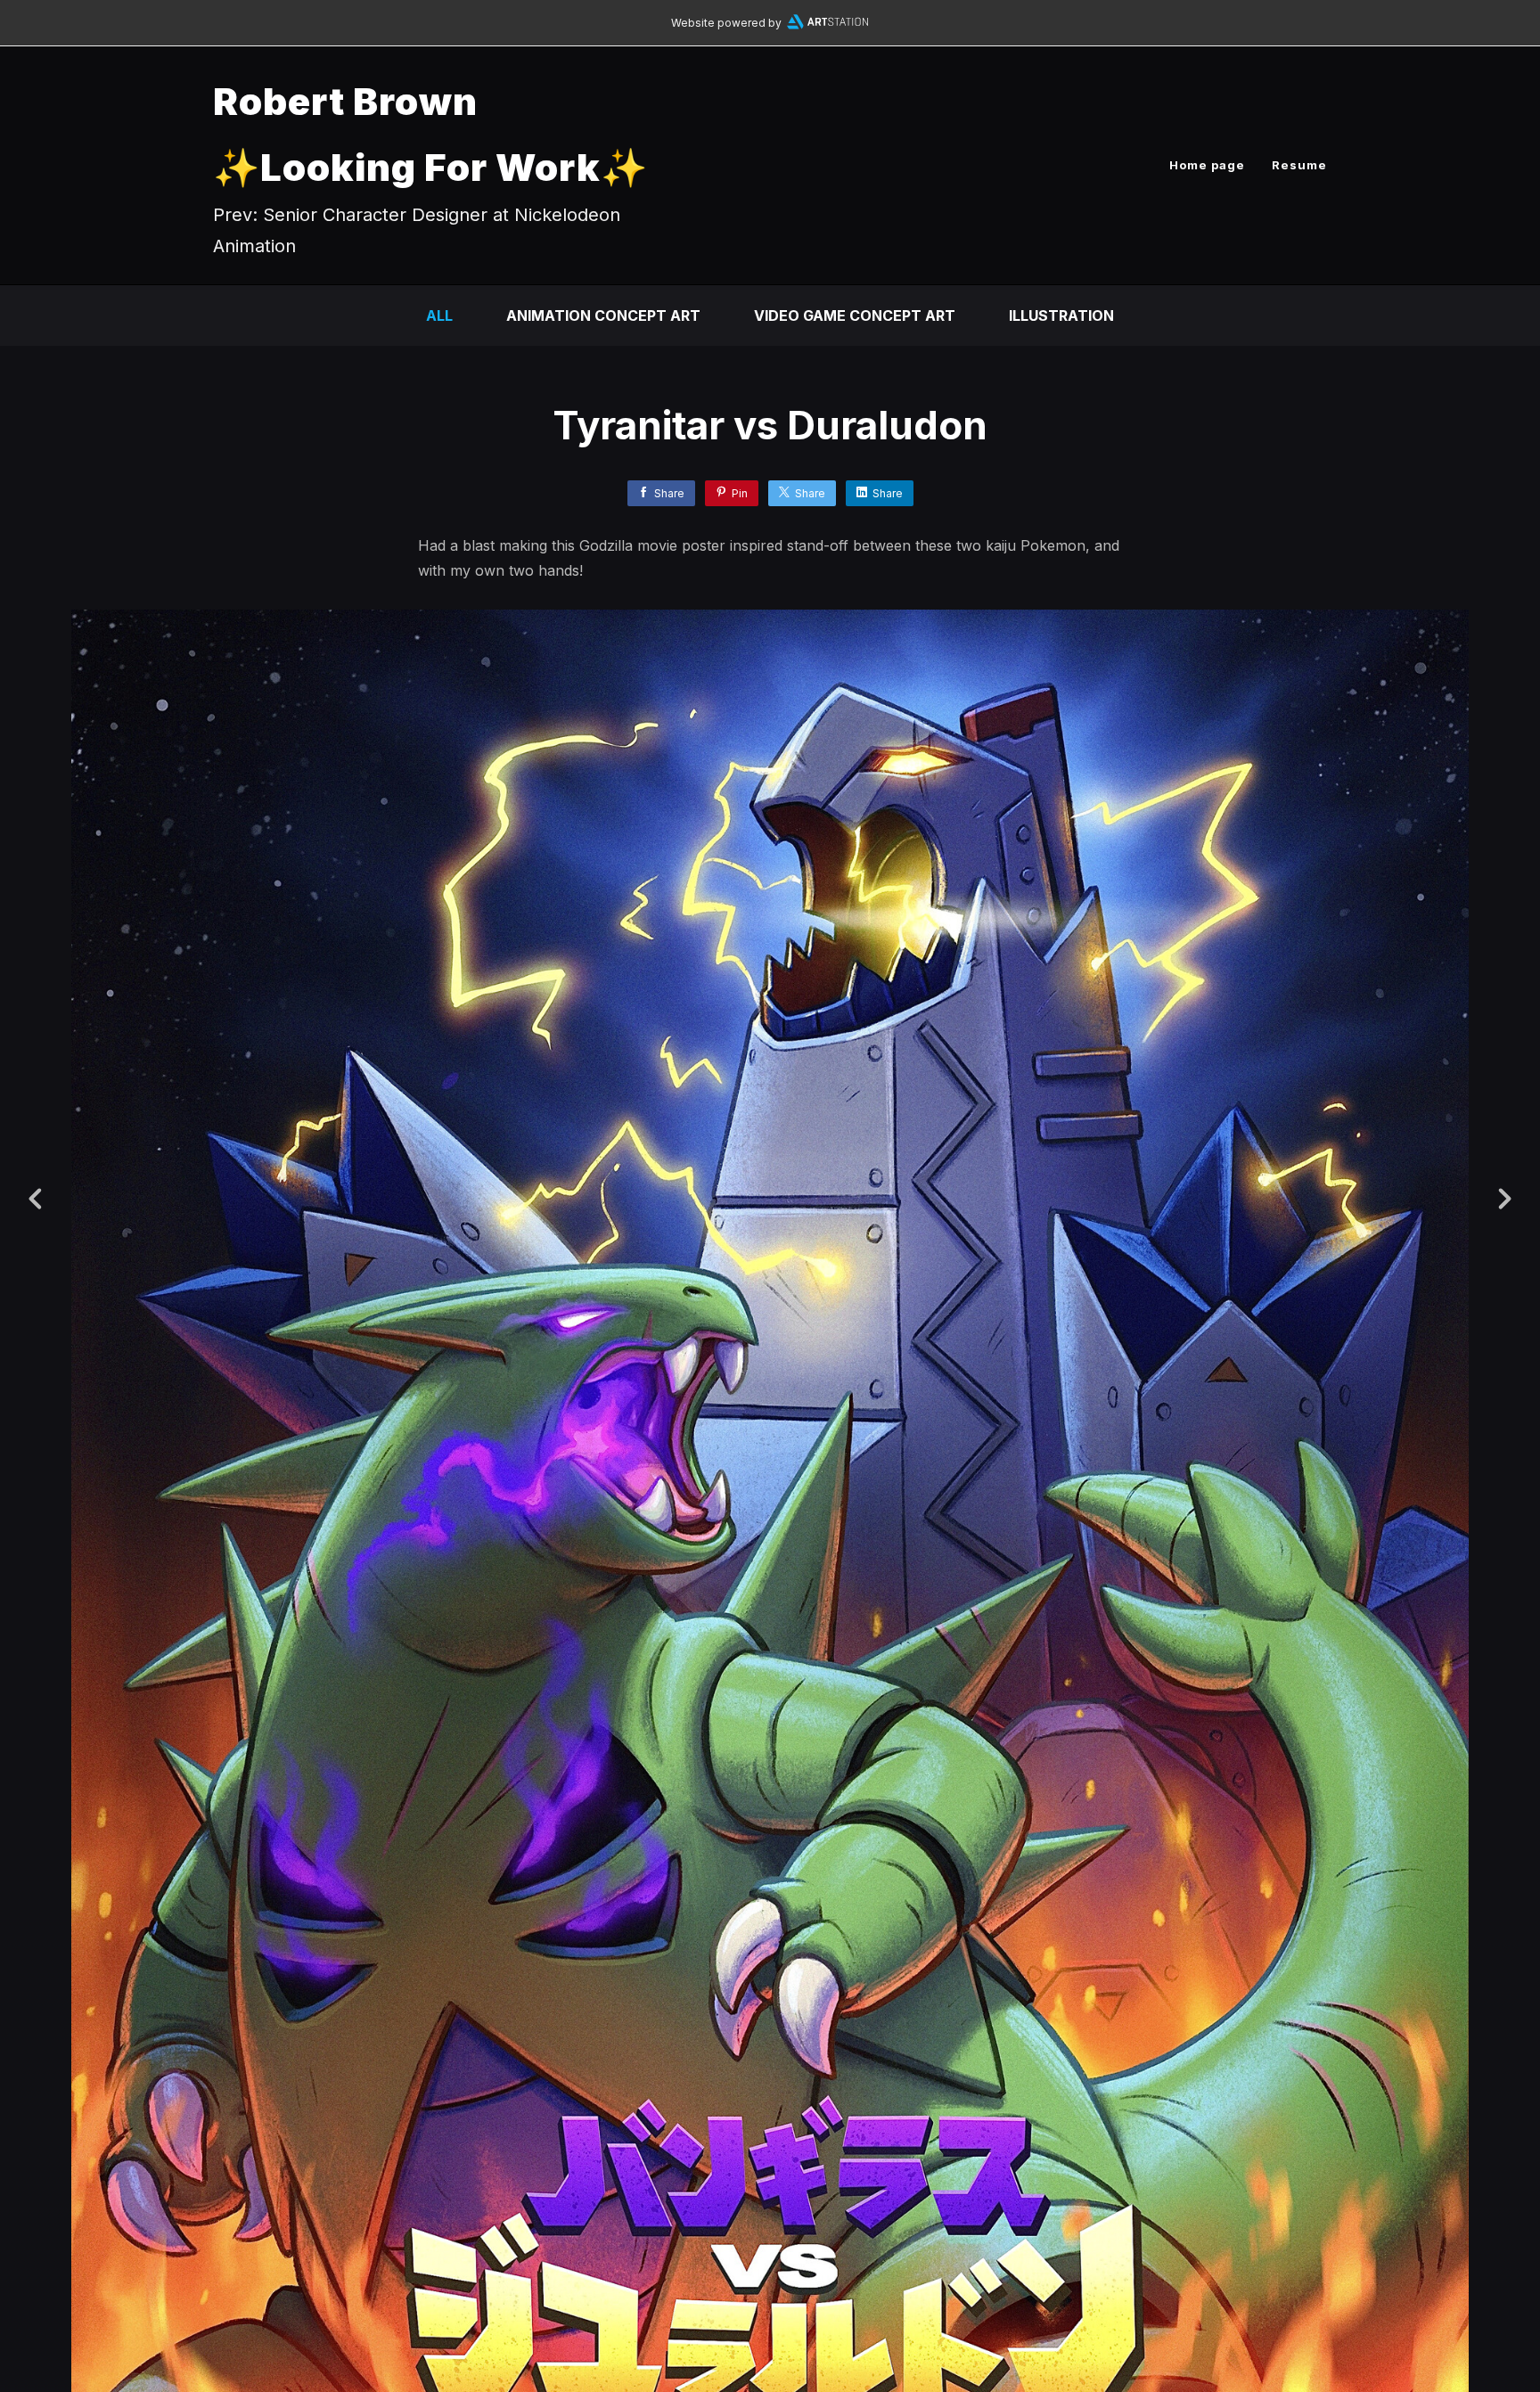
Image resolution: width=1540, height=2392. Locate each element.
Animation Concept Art (603, 315)
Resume (1299, 165)
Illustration (1061, 315)
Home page (1207, 165)
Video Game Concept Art (855, 315)
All (439, 315)
